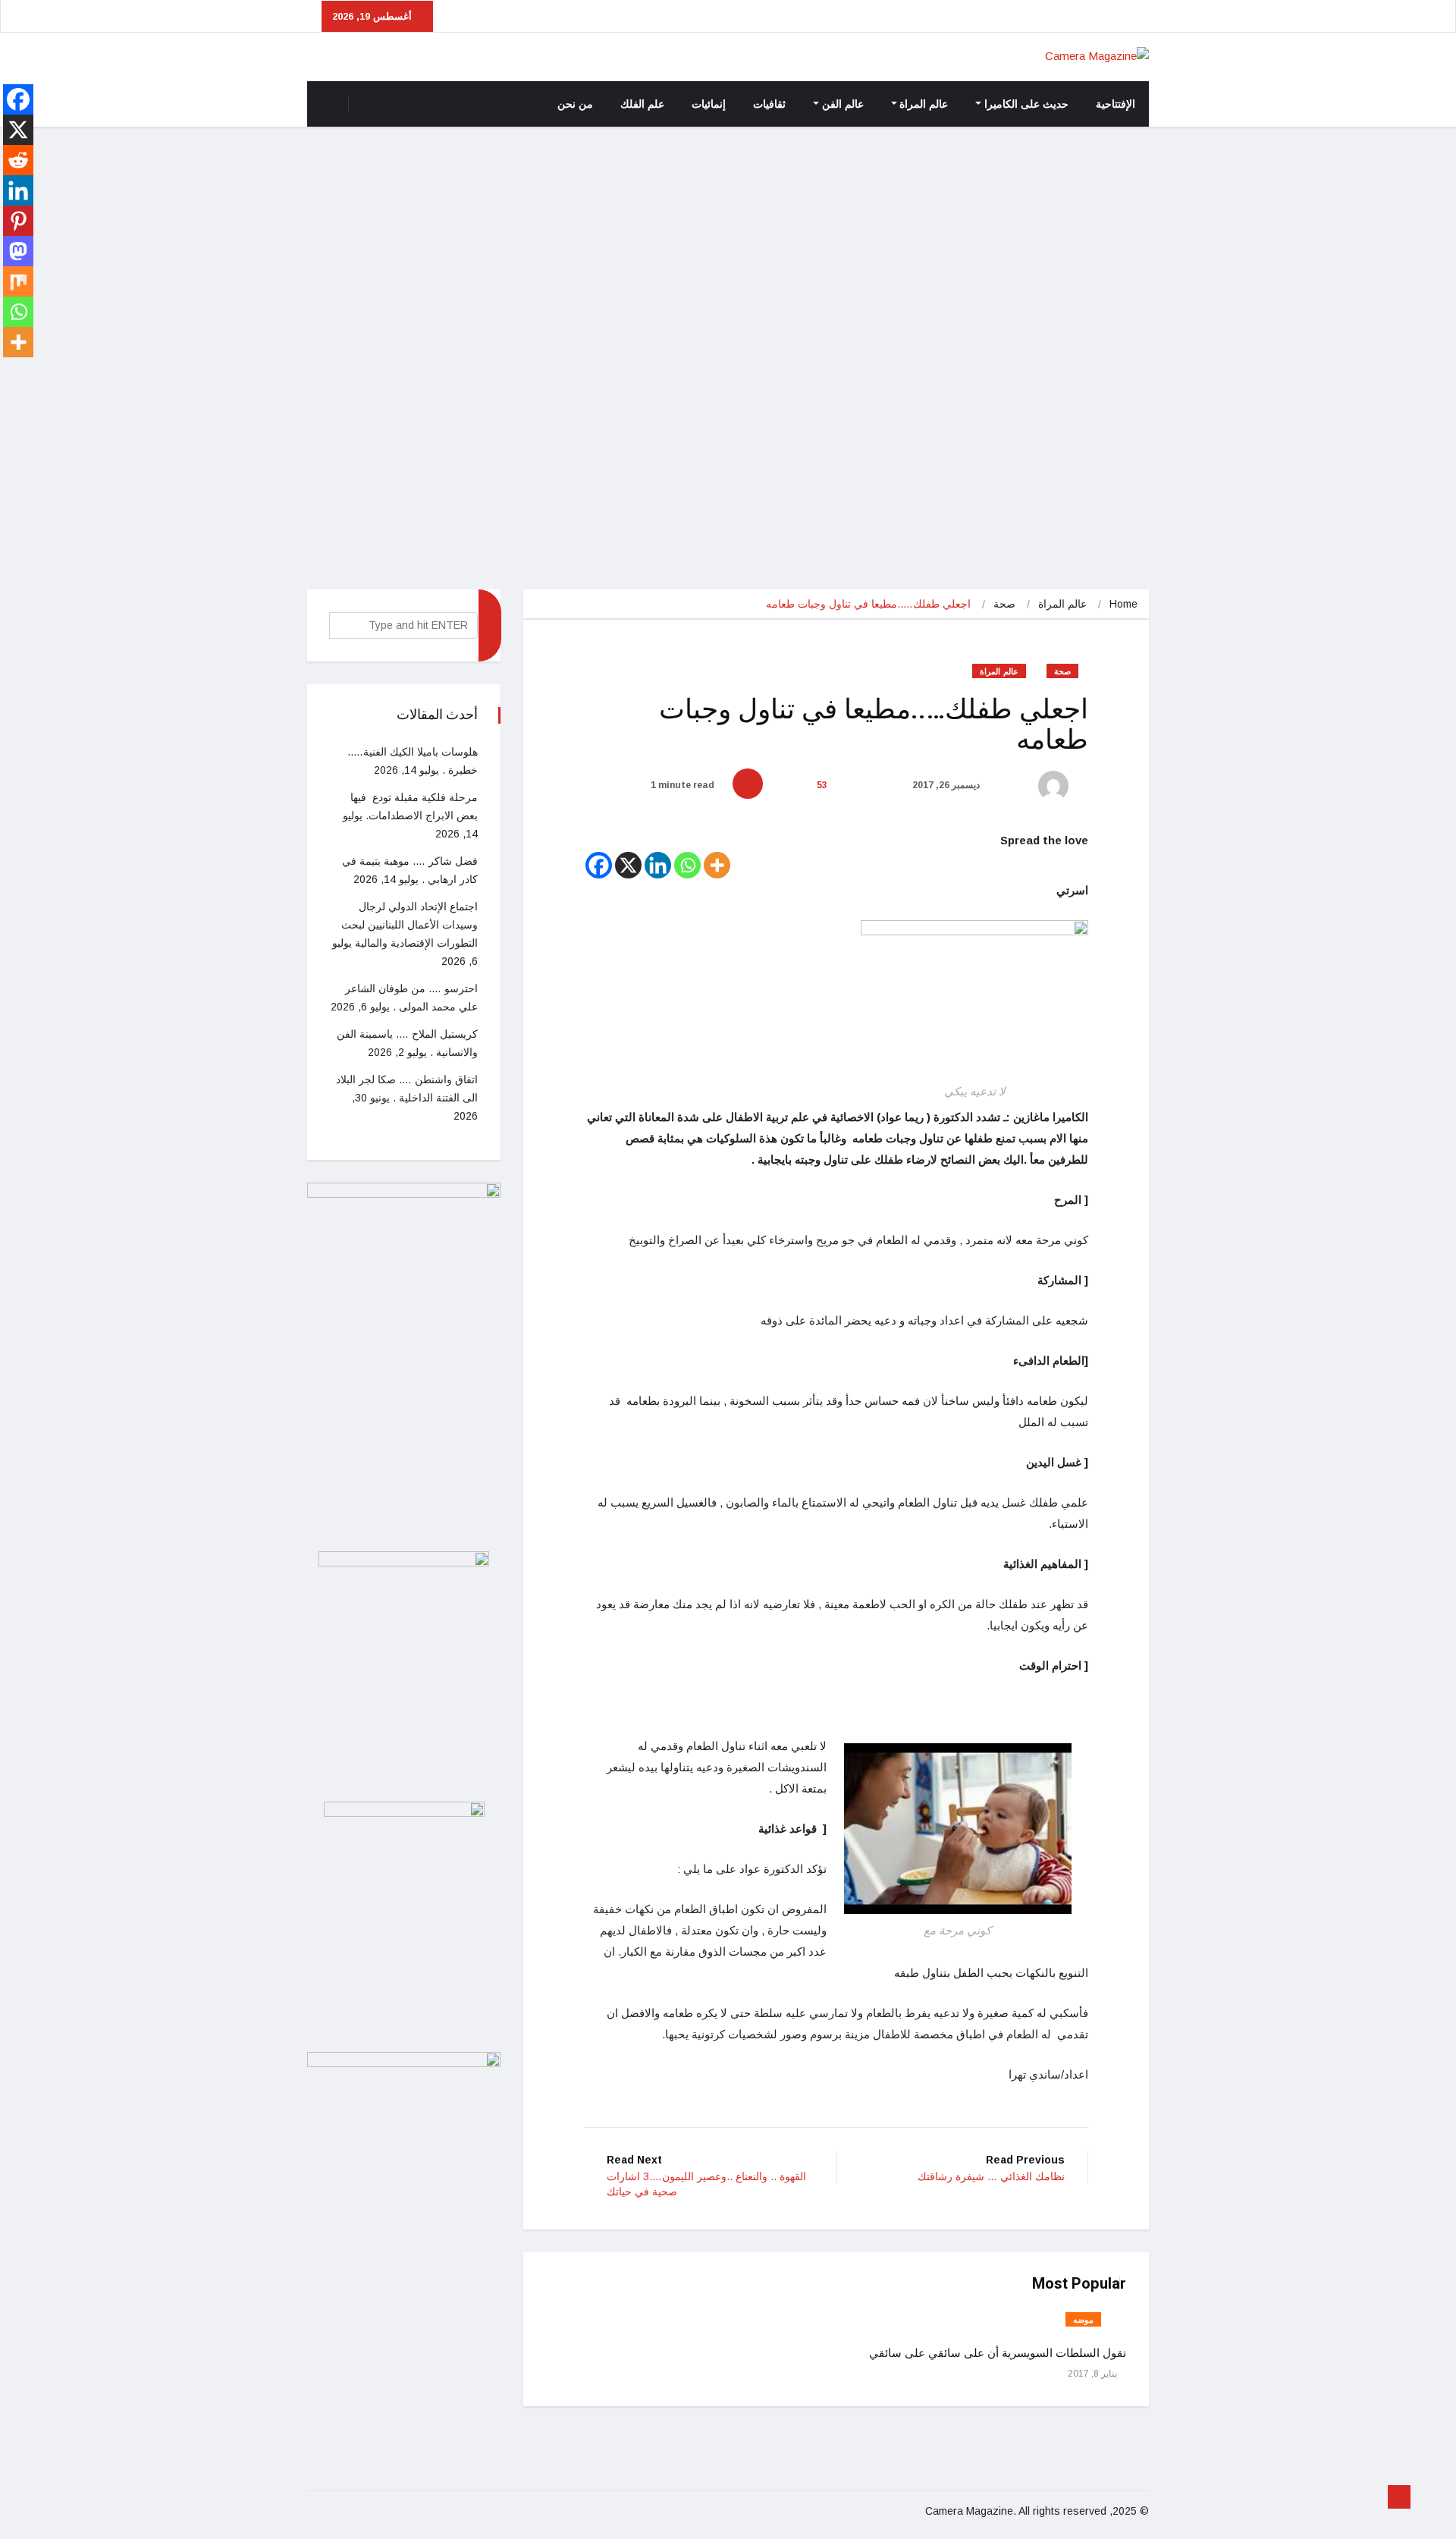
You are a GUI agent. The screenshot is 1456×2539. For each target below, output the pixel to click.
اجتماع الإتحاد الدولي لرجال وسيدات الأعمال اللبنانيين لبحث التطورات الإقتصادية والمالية (409, 925)
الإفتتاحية (1116, 104)
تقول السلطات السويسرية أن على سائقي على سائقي (998, 2353)
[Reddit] (18, 160)
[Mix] (18, 281)
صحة (1004, 604)
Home (1123, 604)
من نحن (575, 104)
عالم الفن (843, 104)
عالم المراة (924, 104)
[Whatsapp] (687, 865)
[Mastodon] (18, 251)
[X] (628, 865)
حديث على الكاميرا (1026, 104)
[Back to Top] (1399, 2497)
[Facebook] (599, 865)
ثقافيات (769, 104)
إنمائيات (709, 104)
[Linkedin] (658, 865)
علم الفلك (642, 104)
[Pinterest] (18, 221)
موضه (1083, 2320)
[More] (717, 865)
